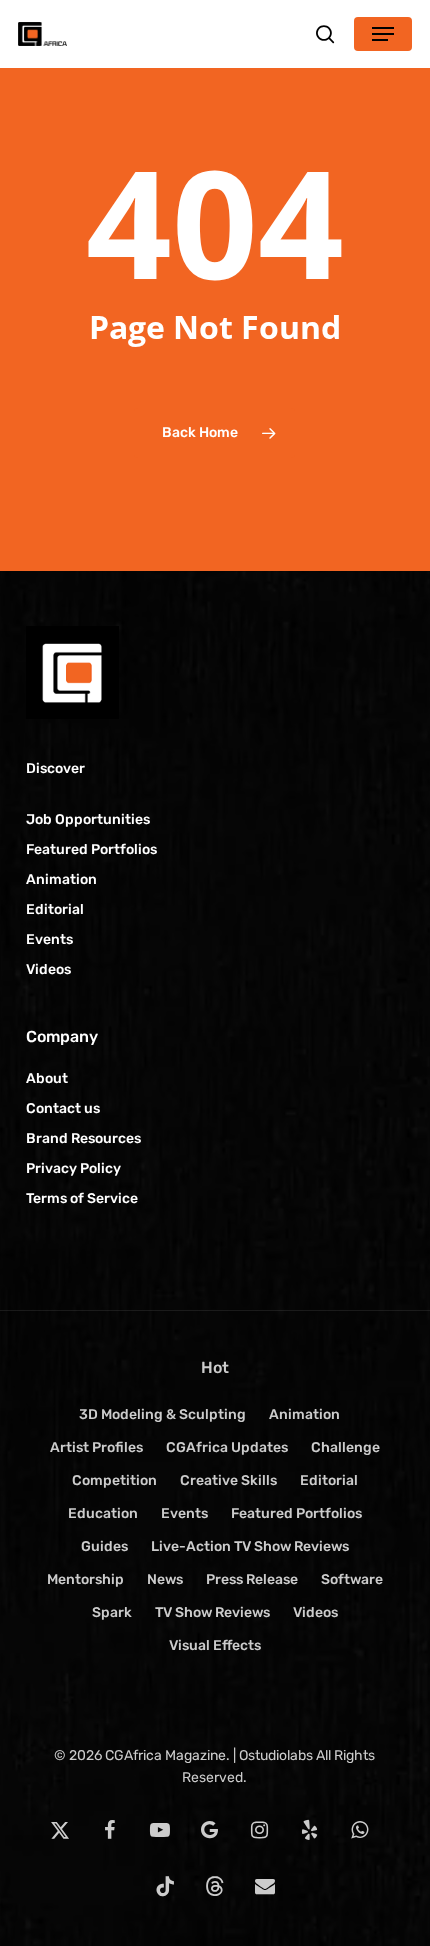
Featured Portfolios (91, 849)
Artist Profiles (96, 1447)
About (47, 1078)
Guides (104, 1546)
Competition (114, 1480)
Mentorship (85, 1579)
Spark (112, 1612)
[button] (383, 34)
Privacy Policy (73, 1168)
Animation (61, 879)
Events (49, 939)
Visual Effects (215, 1645)
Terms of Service (82, 1198)
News (165, 1579)
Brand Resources (83, 1138)
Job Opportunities (88, 819)
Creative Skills (228, 1480)
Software (352, 1579)
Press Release (252, 1579)
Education (103, 1513)
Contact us (63, 1108)
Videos (48, 969)
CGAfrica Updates (227, 1447)
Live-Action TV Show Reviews (250, 1546)
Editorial (55, 909)
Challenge (345, 1447)
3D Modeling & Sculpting (162, 1414)
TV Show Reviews (212, 1612)
